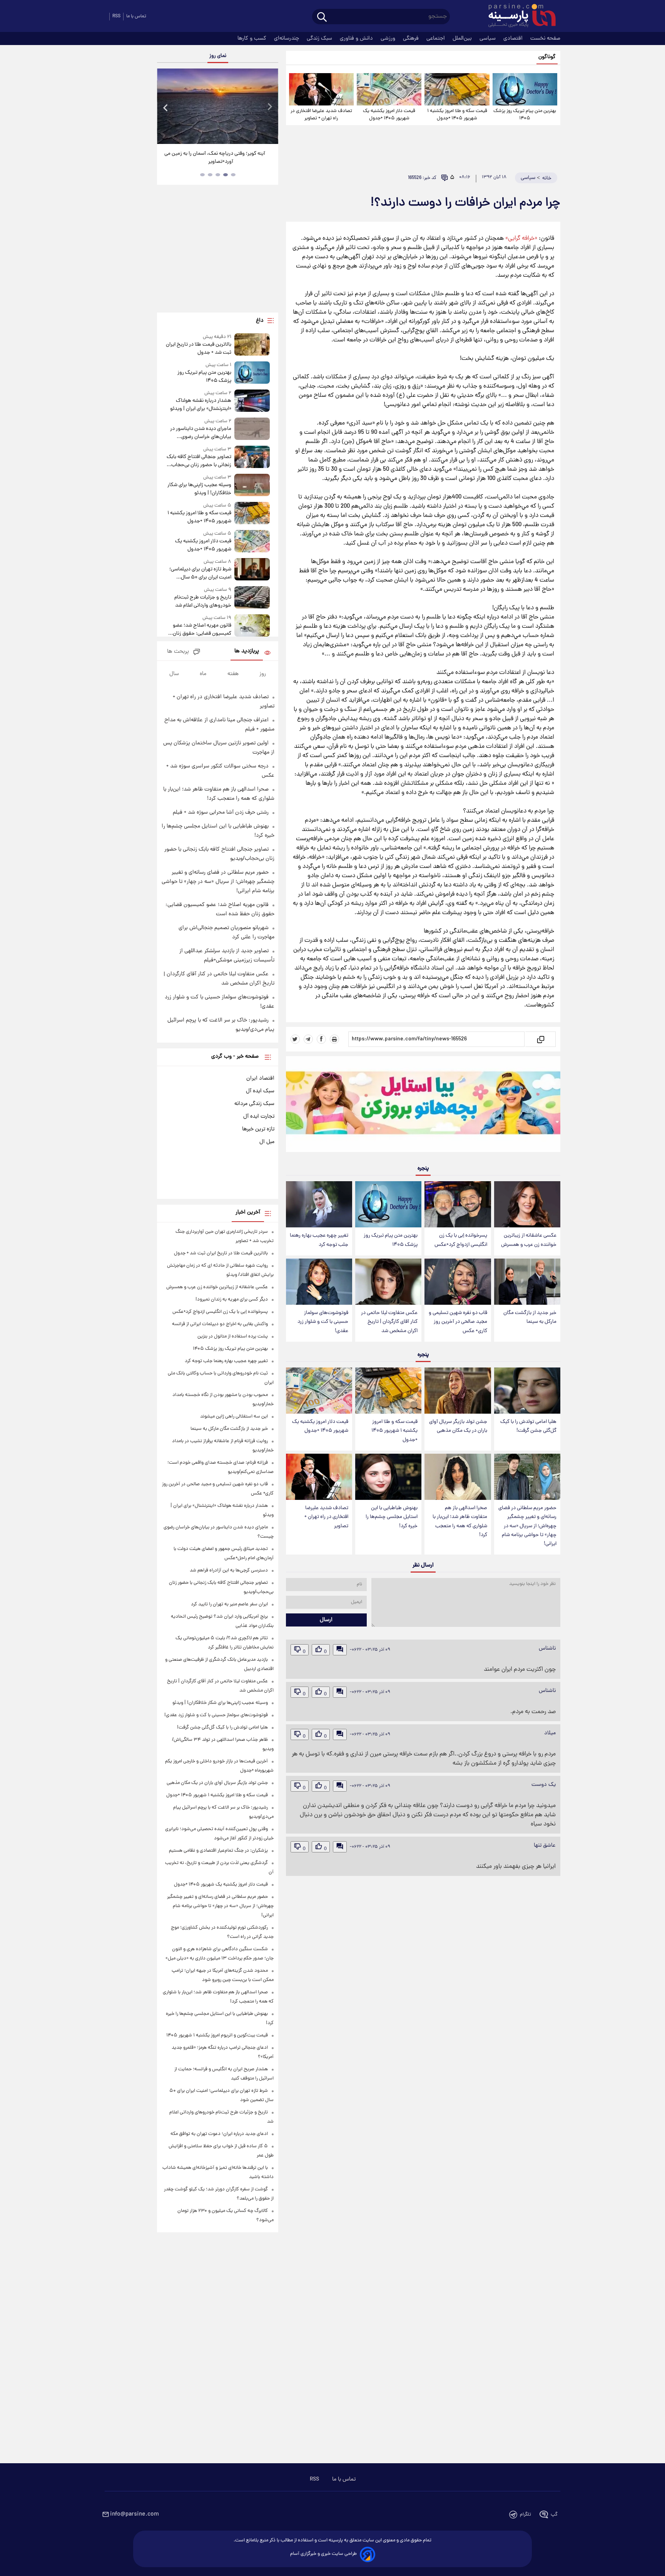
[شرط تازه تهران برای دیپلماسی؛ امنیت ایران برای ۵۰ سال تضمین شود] (252, 570)
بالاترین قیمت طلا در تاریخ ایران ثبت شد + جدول (198, 349)
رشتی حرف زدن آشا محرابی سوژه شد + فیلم (221, 812)
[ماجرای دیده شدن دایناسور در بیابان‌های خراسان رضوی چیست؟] (252, 429)
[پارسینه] (518, 17)
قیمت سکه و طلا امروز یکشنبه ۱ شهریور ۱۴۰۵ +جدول (457, 115)
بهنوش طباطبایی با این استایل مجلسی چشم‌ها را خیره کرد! (392, 1517)
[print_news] (334, 1039)
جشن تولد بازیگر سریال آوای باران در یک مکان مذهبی (458, 1426)
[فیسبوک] (321, 1039)
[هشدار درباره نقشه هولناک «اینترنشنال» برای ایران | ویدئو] (252, 401)
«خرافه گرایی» (521, 239)
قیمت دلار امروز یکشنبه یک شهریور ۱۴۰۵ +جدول (389, 115)
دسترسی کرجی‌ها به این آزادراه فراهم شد (229, 1571)
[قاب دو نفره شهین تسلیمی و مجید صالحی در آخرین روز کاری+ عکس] (458, 1282)
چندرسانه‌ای (287, 38)
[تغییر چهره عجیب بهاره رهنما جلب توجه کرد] (319, 1204)
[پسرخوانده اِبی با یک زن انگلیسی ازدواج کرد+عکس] (458, 1204)
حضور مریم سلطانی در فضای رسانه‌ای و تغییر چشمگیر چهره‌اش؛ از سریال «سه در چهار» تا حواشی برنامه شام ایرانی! (527, 1526)
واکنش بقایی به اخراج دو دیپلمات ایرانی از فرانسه (220, 1324)
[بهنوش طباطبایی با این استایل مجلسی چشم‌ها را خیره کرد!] (388, 1477)
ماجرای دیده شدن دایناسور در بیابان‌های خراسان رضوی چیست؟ (201, 433)
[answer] (340, 1650)
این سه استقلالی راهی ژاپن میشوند (234, 1417)
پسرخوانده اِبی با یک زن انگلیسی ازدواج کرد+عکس (461, 1240)
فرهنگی (412, 38)
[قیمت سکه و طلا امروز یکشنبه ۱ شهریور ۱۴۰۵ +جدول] (457, 89)
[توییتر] (295, 1039)
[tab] (233, 175)
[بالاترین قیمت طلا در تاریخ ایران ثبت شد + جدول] (252, 345)
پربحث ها (178, 652)
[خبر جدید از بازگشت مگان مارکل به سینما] (527, 1282)
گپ (554, 2515)
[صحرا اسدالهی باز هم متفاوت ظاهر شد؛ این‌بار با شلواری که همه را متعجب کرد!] (458, 1477)
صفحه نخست (545, 38)
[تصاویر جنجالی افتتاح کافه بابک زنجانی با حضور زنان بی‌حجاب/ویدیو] (252, 457)
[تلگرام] (308, 1039)
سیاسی (488, 38)
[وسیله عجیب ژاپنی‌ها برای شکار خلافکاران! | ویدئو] (252, 486)
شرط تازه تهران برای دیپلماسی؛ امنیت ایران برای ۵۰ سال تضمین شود (200, 573)
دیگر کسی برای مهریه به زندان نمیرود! (232, 1300)
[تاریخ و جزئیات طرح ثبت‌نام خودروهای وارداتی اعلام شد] (252, 598)
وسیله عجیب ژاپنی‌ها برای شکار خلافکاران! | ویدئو (199, 489)
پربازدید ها (247, 651)
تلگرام (525, 2515)
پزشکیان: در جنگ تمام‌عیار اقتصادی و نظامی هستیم (218, 1851)
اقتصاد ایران (260, 1078)
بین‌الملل (463, 38)
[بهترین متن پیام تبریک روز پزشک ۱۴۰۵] (525, 89)
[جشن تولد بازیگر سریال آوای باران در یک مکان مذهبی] (458, 1391)
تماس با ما (136, 16)
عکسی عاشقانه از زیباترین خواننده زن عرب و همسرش (529, 1240)
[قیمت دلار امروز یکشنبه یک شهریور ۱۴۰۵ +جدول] (389, 89)
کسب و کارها (253, 38)
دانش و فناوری (357, 38)
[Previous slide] (166, 107)
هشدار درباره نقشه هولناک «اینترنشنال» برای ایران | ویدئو (201, 405)
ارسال (326, 1620)
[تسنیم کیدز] (423, 1106)
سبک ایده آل (260, 1091)
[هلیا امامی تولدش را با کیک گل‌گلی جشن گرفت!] (527, 1391)
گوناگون (547, 57)
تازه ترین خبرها (258, 1129)
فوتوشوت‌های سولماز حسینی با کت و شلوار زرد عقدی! (323, 1322)
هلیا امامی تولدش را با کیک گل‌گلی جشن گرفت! (528, 1426)
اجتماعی (436, 38)
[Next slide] (269, 107)
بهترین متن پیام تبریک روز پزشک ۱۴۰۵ (525, 115)
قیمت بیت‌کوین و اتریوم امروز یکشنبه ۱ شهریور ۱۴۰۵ (217, 2035)
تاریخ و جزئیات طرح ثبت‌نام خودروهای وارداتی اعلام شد (203, 602)
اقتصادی (514, 38)
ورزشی (389, 38)
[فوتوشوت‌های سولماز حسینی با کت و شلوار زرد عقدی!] (319, 1282)
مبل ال (267, 1142)
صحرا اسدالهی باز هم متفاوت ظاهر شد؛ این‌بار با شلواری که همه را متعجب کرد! (460, 1521)
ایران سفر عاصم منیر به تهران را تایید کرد (229, 1604)
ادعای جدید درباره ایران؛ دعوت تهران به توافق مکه (219, 2134)
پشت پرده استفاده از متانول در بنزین (233, 1336)
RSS (116, 16)
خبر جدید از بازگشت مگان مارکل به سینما (530, 1317)
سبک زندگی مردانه (254, 1104)
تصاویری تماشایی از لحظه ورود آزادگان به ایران (218, 154)
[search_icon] (322, 18)
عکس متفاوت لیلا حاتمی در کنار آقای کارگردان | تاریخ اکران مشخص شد (389, 1322)
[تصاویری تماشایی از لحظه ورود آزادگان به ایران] (217, 106)
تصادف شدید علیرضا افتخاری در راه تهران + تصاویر (321, 115)
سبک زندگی (320, 38)
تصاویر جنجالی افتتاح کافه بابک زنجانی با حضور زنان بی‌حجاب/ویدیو (199, 461)
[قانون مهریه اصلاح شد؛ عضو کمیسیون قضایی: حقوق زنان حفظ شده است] (252, 626)
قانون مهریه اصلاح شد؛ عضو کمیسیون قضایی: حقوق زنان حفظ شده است (202, 630)
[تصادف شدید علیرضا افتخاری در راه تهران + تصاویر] (321, 89)
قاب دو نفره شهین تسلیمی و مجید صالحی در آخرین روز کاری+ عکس (458, 1322)
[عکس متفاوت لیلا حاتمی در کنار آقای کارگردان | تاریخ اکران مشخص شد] (388, 1282)
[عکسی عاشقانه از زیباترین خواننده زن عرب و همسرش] (527, 1204)
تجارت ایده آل (259, 1117)
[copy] (540, 1039)
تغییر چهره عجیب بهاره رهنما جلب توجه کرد (319, 1240)
